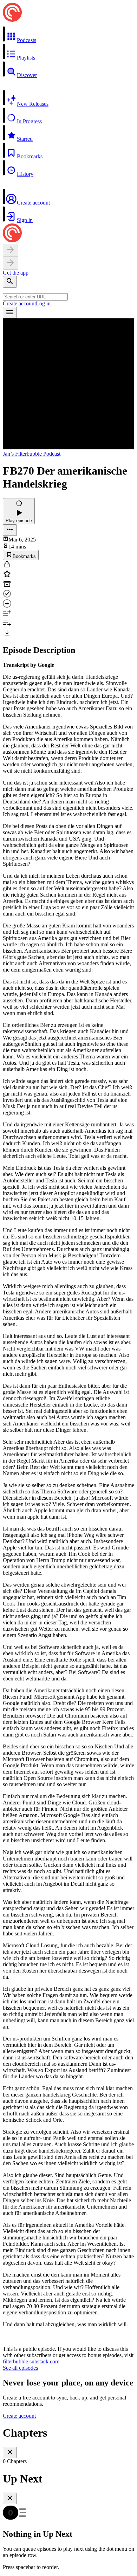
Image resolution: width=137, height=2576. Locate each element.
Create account (19, 303)
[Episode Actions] (10, 530)
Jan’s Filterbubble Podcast (32, 454)
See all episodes (20, 2368)
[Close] (10, 2453)
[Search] (10, 282)
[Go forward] (11, 263)
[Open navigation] (10, 313)
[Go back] (11, 250)
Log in (43, 303)
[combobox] (35, 297)
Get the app (16, 273)
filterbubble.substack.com (31, 2361)
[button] (68, 35)
